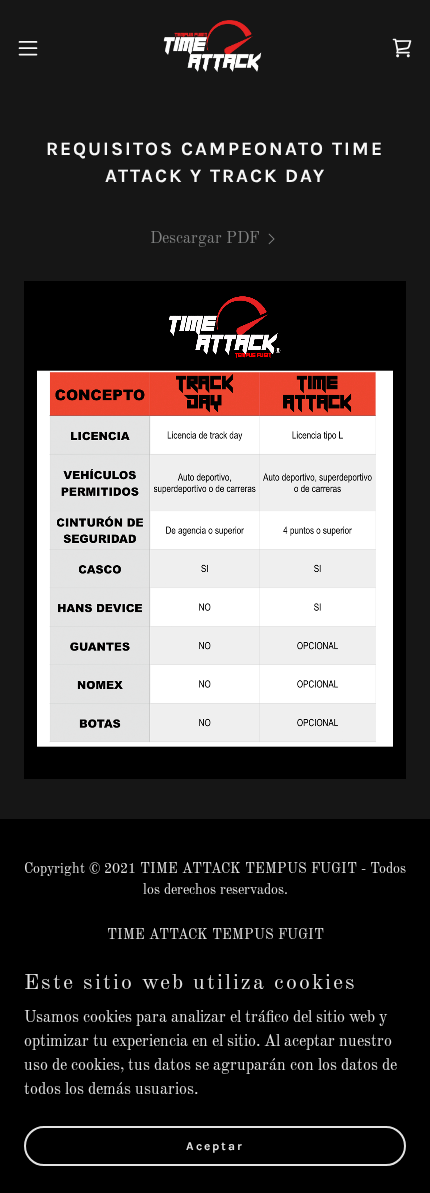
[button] (39, 48)
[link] (215, 48)
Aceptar (215, 1145)
